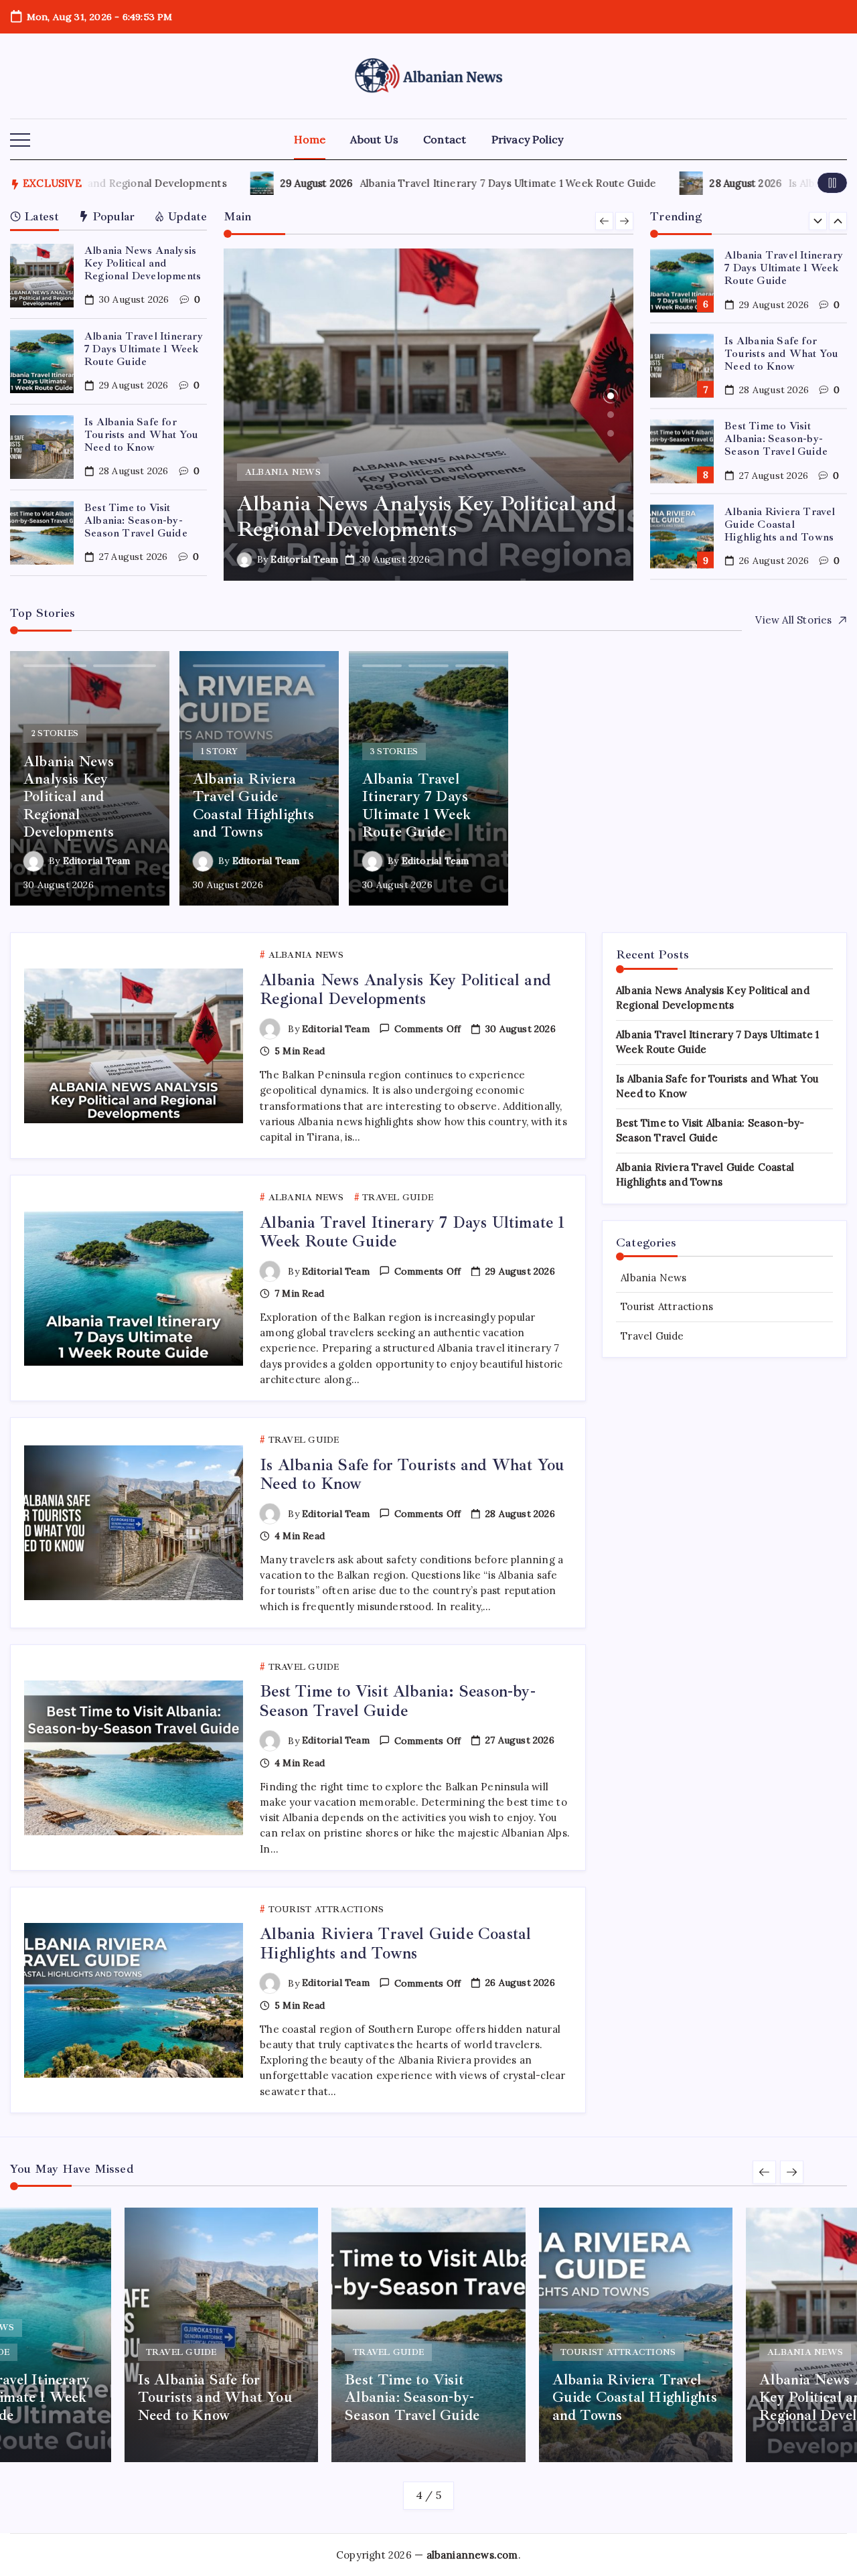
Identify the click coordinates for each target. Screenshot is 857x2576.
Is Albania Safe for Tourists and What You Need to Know (141, 435)
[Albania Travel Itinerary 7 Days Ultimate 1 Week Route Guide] (519, 415)
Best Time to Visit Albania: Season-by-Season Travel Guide (136, 520)
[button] (20, 141)
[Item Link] (42, 276)
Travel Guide (652, 1336)
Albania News (653, 1278)
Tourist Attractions (667, 1306)
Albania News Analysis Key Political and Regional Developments (143, 263)
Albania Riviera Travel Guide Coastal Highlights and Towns (780, 439)
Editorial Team (395, 559)
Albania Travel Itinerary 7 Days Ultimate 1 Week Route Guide (452, 183)
